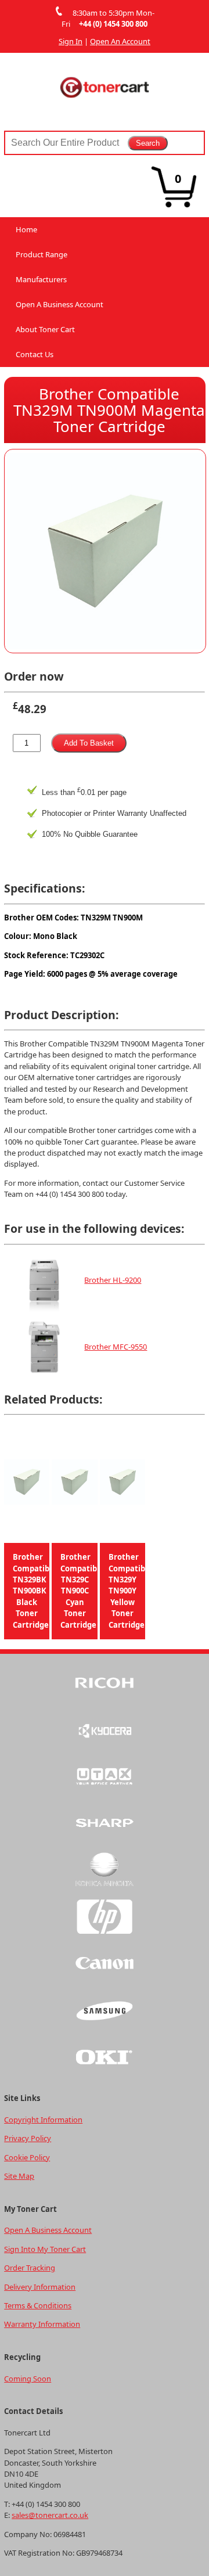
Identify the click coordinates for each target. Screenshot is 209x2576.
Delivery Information (40, 2287)
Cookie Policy (27, 2157)
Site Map (19, 2176)
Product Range (42, 254)
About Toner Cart (45, 329)
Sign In (71, 41)
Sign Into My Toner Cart (45, 2249)
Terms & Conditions (38, 2305)
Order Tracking (30, 2268)
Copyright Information (43, 2120)
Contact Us (35, 354)
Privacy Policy (28, 2138)
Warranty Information (42, 2324)
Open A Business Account (60, 304)
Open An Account (120, 41)
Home (26, 229)
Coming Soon (28, 2379)
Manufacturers (41, 279)
